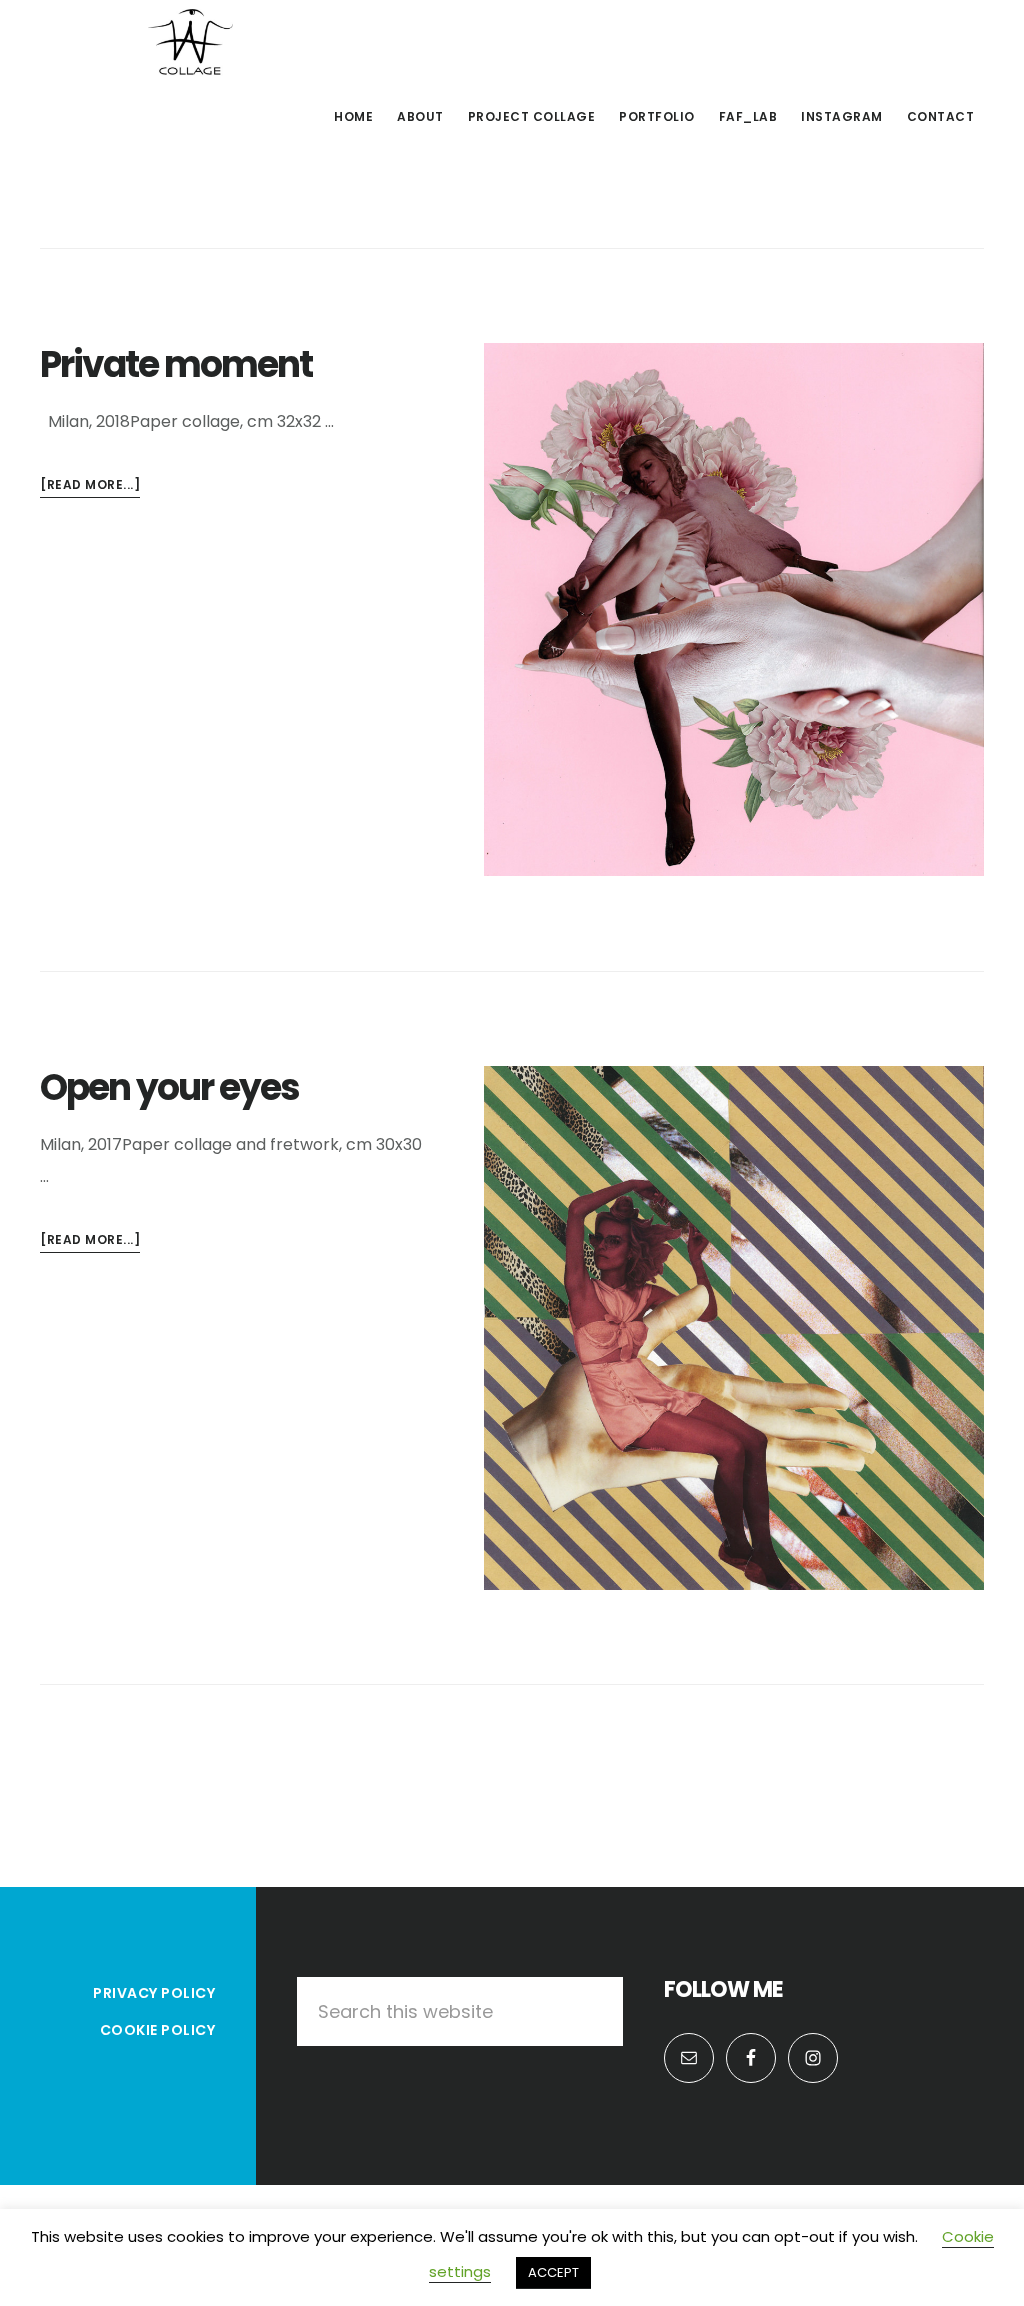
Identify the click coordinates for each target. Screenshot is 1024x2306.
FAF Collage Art (190, 44)
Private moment (176, 364)
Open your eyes (169, 1087)
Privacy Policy (154, 1993)
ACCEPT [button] (553, 2272)
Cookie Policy (158, 2030)
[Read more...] (90, 487)
